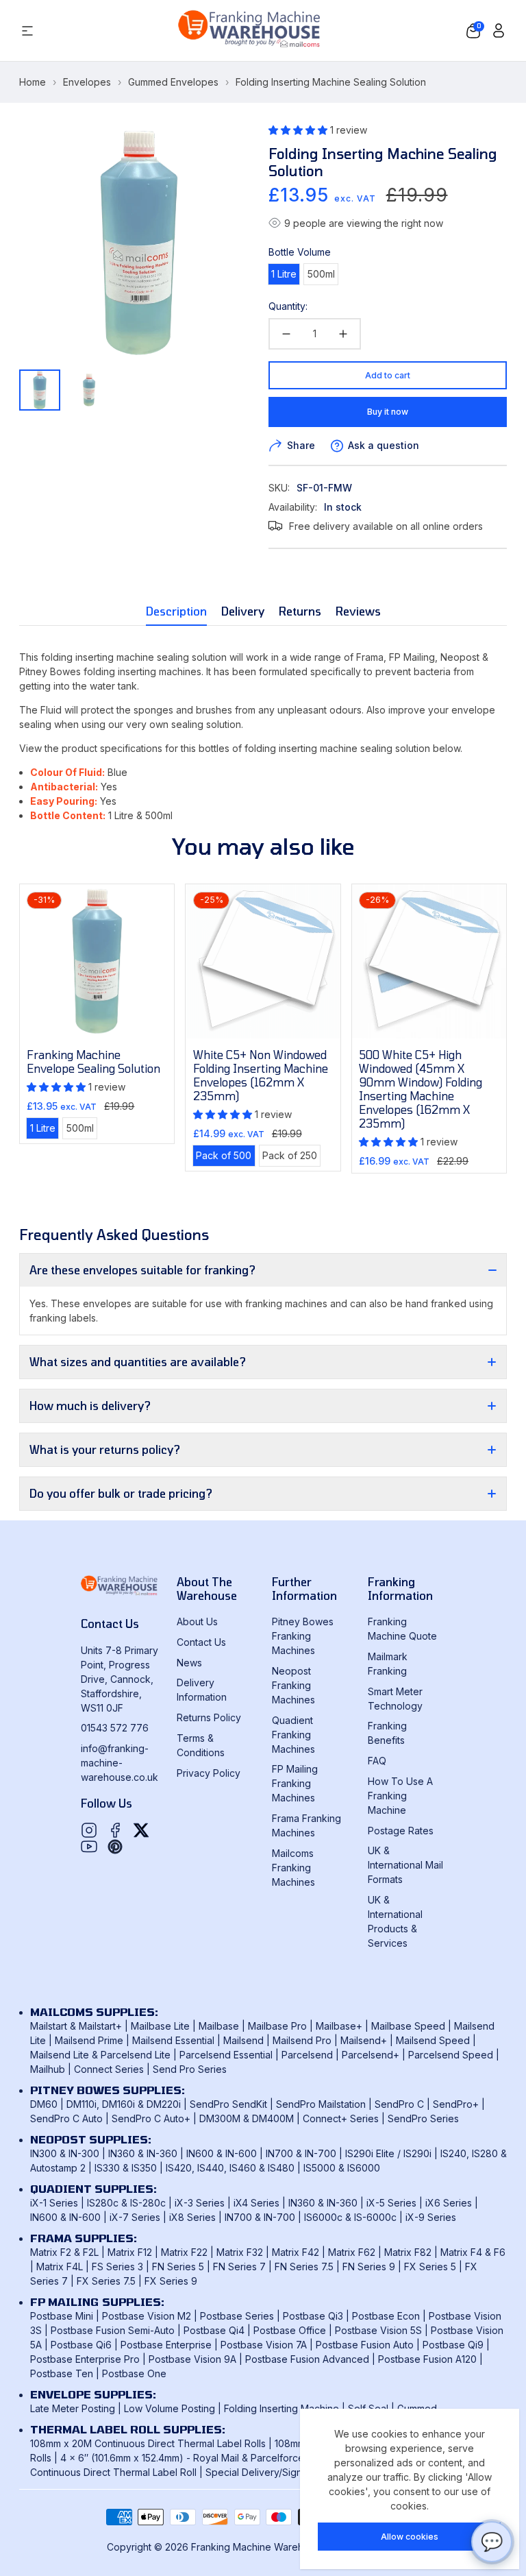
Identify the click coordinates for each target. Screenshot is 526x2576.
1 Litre (285, 276)
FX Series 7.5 (106, 2281)
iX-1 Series (54, 2203)
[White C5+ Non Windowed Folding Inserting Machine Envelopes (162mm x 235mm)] (263, 961)
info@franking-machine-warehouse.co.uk (120, 1763)
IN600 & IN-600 (222, 2153)
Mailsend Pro (302, 2040)
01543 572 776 (115, 1728)
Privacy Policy (209, 1773)
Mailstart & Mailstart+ (76, 2026)
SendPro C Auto (66, 2118)
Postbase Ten (62, 2373)
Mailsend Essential (173, 2040)
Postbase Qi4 (214, 2330)
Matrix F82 (408, 2252)
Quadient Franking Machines (293, 1735)
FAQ (377, 1761)
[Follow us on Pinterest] (115, 1847)
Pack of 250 (291, 1157)
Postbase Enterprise (166, 2345)
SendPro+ (456, 2104)
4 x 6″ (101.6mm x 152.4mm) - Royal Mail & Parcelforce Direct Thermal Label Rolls (242, 2458)
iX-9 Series (431, 2217)
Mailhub (48, 2069)
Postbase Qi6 (81, 2345)
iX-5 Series (391, 2203)
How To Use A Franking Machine (400, 1796)
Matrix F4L (60, 2267)
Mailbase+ (339, 2026)
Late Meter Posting (73, 2408)
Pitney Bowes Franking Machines (303, 1636)
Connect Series (109, 2069)
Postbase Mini (62, 2316)
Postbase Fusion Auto (365, 2345)
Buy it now (388, 412)
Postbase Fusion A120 (427, 2359)
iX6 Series (449, 2203)
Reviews (358, 611)
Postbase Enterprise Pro (85, 2359)
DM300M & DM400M (247, 2118)
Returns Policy (209, 1717)
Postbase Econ (386, 2316)
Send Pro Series (190, 2069)
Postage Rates (401, 1831)
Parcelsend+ (371, 2055)
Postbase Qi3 (313, 2316)
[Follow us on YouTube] (89, 1847)
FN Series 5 (178, 2267)
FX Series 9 (171, 2281)
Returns (300, 611)
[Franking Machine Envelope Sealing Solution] (97, 961)
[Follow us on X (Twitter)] (141, 1830)
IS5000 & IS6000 (342, 2168)
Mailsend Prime (89, 2040)
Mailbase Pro (277, 2026)
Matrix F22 (184, 2252)
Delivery (243, 611)
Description (176, 611)
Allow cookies (410, 2537)
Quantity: (288, 306)
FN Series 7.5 (304, 2267)
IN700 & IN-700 (301, 2153)
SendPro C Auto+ (151, 2118)
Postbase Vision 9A (192, 2359)
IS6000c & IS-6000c (350, 2217)
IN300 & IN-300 (65, 2153)
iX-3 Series (200, 2203)
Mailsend (243, 2040)
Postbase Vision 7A (264, 2345)
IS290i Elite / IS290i (388, 2153)
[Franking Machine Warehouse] (250, 31)
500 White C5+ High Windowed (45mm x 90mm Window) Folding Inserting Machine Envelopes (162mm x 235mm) (421, 1089)
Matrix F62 (352, 2252)
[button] (473, 31)
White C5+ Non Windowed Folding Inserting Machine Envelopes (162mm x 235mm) (261, 1075)
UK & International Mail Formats (405, 1865)
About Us (197, 1621)
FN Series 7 (239, 2267)
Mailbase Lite (160, 2026)
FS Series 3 (117, 2267)
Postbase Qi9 (453, 2345)
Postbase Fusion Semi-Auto (113, 2330)
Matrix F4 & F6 (473, 2252)
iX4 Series (256, 2203)
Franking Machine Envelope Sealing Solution (93, 1061)
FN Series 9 (369, 2267)
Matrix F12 (130, 2252)
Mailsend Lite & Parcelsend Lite (100, 2055)
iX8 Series (192, 2217)
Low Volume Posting (170, 2408)
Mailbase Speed (408, 2026)
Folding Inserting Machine (281, 2408)
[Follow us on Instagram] (89, 1830)
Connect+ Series (341, 2118)
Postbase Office (290, 2330)
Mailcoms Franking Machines (293, 1868)
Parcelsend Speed (451, 2055)
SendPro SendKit (228, 2104)
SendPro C (399, 2104)
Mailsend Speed (433, 2040)
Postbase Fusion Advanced (307, 2359)
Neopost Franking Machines (293, 1685)
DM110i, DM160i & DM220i (124, 2104)
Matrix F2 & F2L (64, 2252)
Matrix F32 (240, 2252)
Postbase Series (237, 2316)
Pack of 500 (225, 1157)
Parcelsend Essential (226, 2055)
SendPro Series (423, 2118)
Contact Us (201, 1642)
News (189, 1663)
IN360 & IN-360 (143, 2153)
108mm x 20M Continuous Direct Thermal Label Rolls (148, 2443)
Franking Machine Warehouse (259, 2547)
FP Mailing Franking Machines (295, 1783)
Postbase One (134, 2373)
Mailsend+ (364, 2040)
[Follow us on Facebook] (115, 1830)
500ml (323, 276)
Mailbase (219, 2026)
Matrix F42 (296, 2252)
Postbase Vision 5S (378, 2330)
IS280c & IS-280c (126, 2203)
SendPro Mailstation (321, 2104)
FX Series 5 (430, 2267)
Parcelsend (307, 2055)
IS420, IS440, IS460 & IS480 (230, 2168)
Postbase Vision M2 (147, 2316)
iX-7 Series (135, 2217)
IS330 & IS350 (126, 2168)
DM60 (44, 2104)
